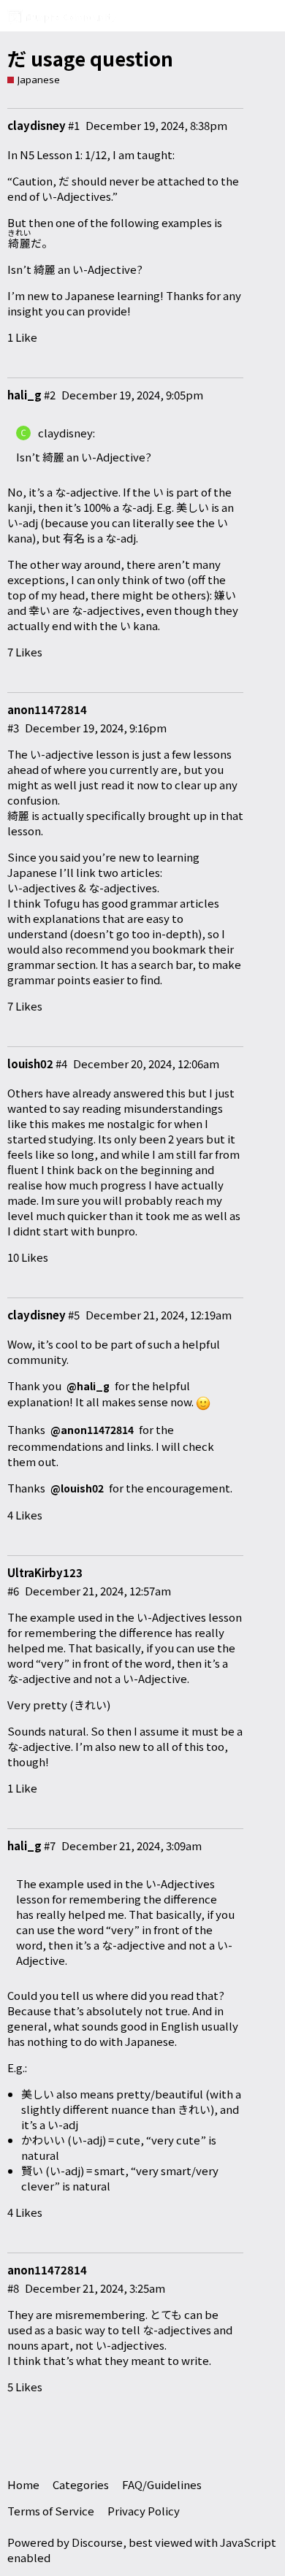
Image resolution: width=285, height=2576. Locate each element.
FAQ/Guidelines (162, 2484)
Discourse (97, 2542)
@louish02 (77, 1488)
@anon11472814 (92, 1430)
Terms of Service (51, 2511)
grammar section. (53, 964)
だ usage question (90, 58)
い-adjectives (42, 888)
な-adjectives (123, 888)
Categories (81, 2484)
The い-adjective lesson (68, 754)
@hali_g (88, 1386)
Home (23, 2484)
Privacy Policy (144, 2511)
